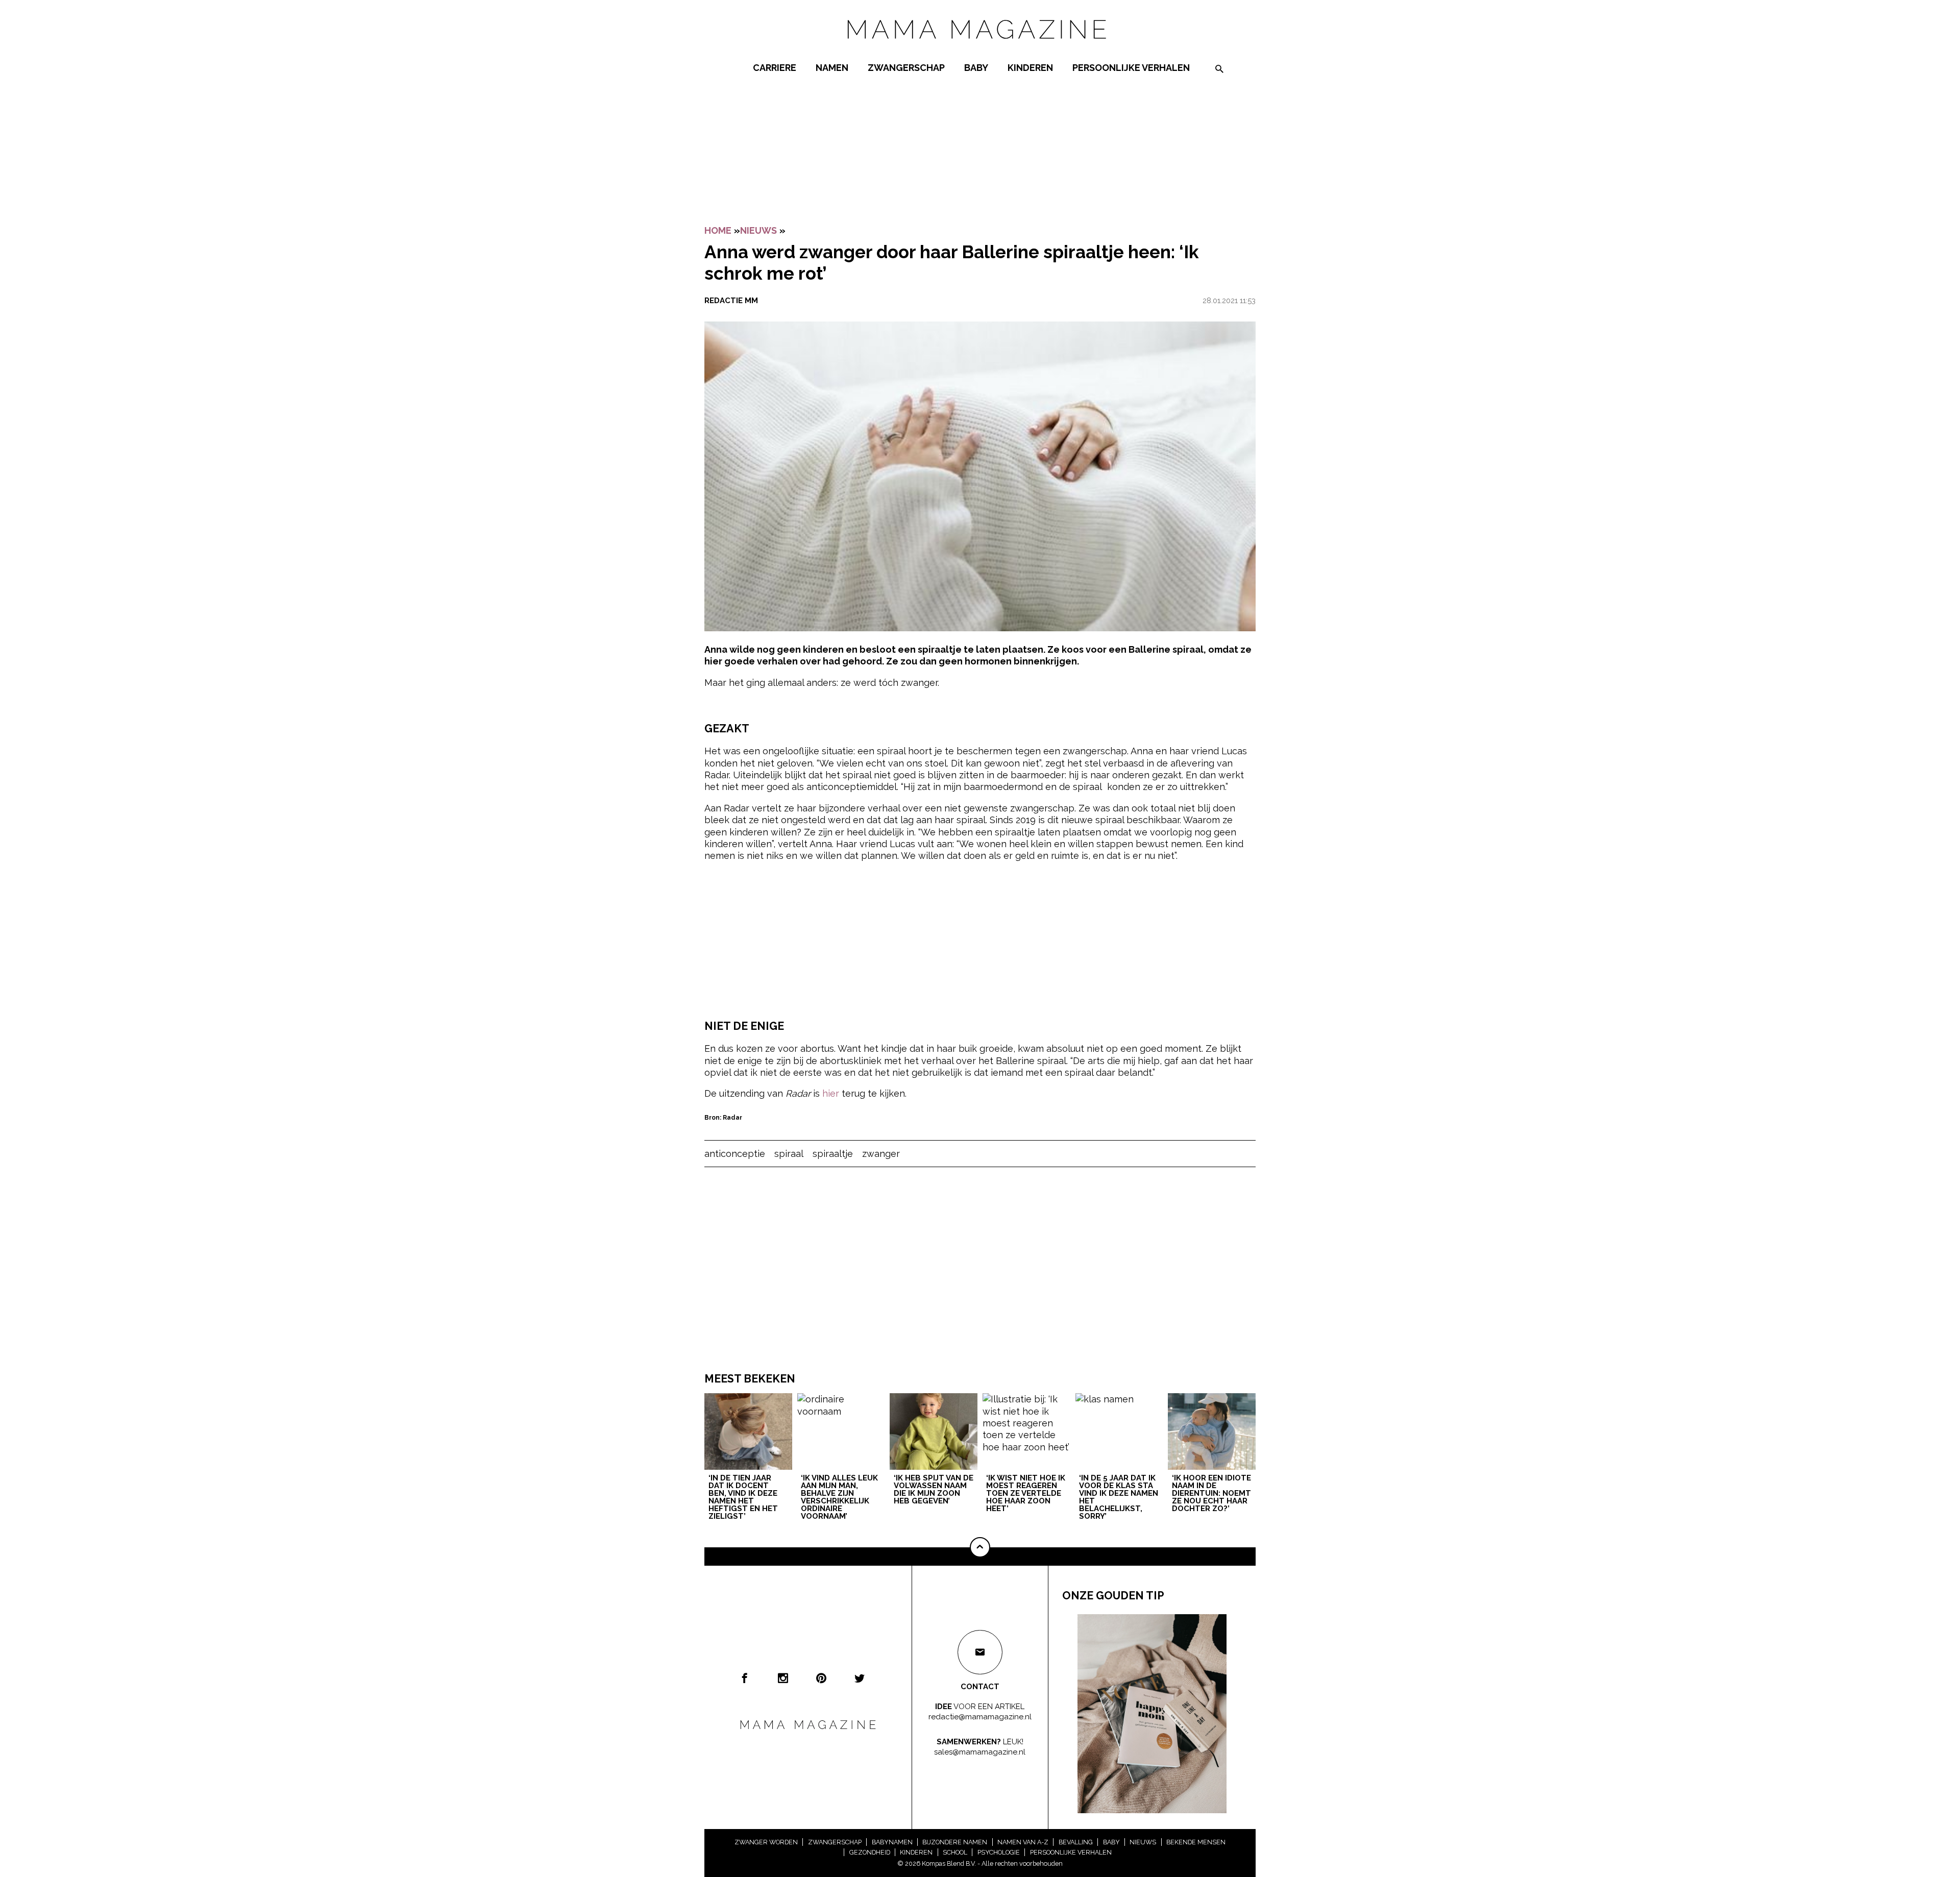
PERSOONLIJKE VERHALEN (1131, 68)
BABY (976, 68)
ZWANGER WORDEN (766, 1842)
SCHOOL (955, 1852)
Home (718, 230)
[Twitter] (860, 1678)
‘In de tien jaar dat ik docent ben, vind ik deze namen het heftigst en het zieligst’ (743, 1498)
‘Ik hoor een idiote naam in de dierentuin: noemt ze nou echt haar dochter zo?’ (1211, 1494)
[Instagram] (783, 1678)
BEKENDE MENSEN (1196, 1842)
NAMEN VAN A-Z (1023, 1842)
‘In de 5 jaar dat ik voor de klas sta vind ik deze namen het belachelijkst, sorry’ (1119, 1498)
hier (831, 1093)
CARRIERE (775, 68)
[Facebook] (745, 1678)
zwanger (881, 1154)
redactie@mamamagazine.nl (980, 1717)
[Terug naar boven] (980, 1547)
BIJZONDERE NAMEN (955, 1842)
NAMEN (832, 68)
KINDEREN (1030, 68)
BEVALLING (1076, 1842)
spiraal (789, 1154)
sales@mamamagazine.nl (980, 1752)
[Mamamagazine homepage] (980, 48)
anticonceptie (735, 1154)
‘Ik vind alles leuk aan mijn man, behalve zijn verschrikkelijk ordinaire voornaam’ (839, 1498)
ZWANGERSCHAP (906, 68)
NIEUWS (758, 230)
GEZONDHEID (870, 1852)
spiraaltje (833, 1154)
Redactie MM (731, 301)
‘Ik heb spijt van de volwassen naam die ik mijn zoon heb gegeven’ (934, 1490)
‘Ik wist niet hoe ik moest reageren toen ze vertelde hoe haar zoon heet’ (1026, 1494)
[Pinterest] (821, 1678)
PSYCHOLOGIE (999, 1852)
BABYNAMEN (892, 1842)
